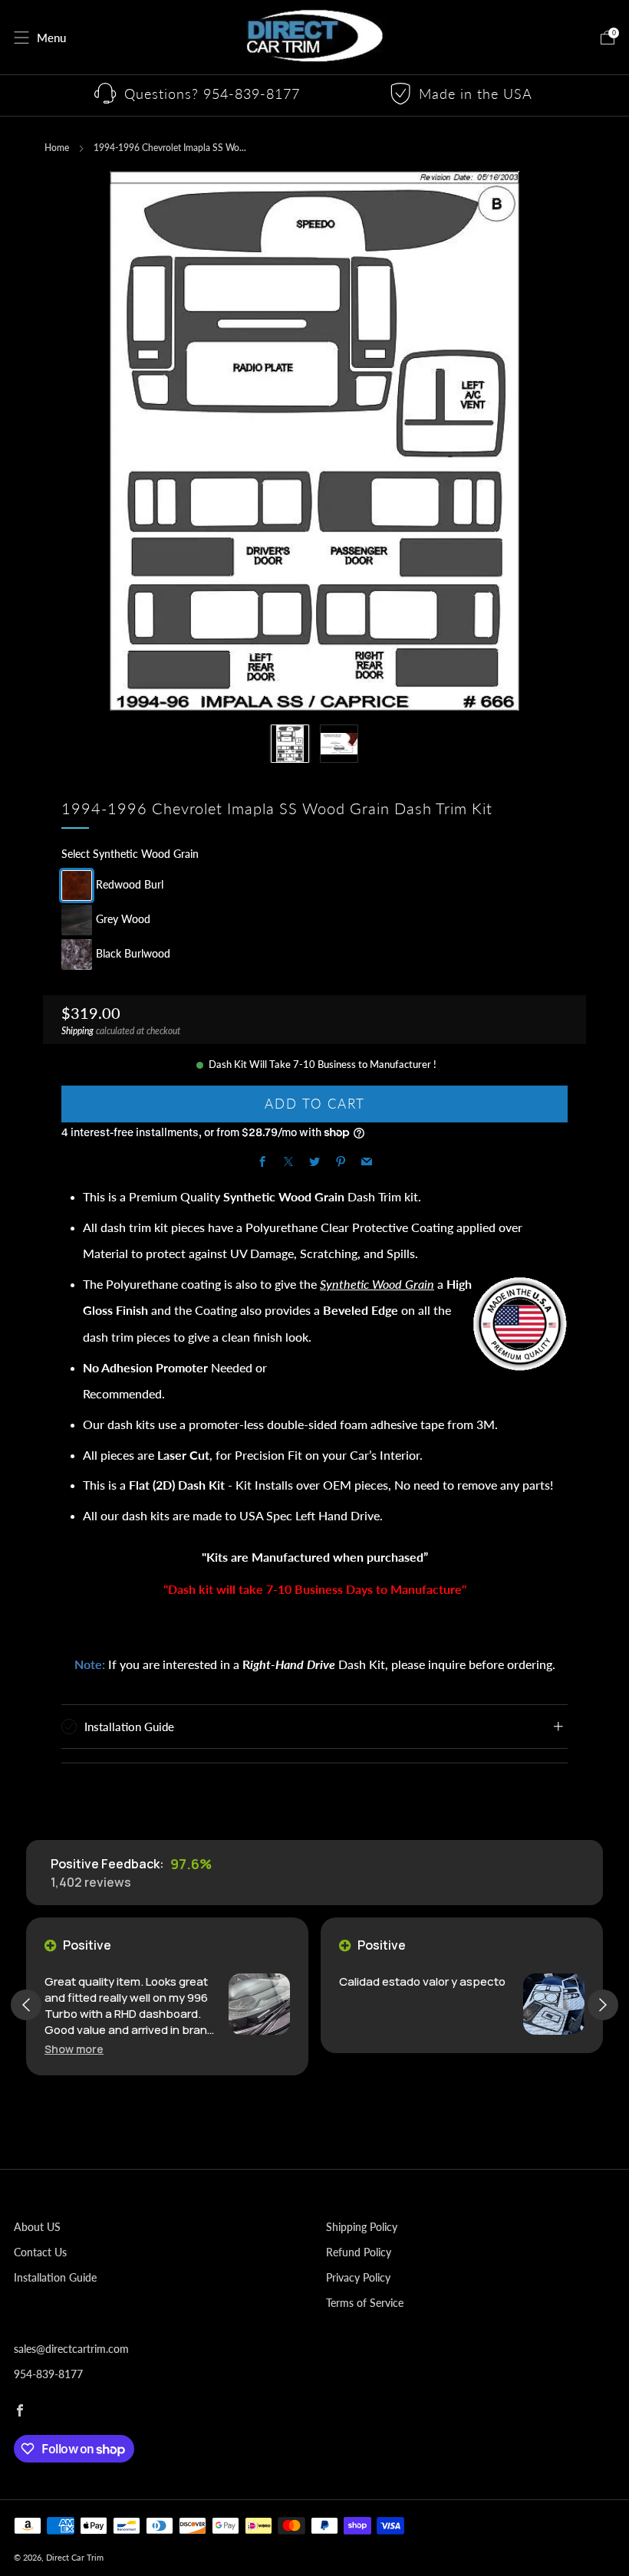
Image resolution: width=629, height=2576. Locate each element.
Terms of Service (365, 2303)
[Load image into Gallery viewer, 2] (339, 744)
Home (57, 148)
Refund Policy (359, 2252)
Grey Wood (123, 918)
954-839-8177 (48, 2374)
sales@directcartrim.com (71, 2349)
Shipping (77, 1031)
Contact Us (40, 2252)
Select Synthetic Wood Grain (130, 854)
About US (37, 2227)
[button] (74, 2049)
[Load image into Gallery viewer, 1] (290, 744)
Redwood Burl (130, 884)
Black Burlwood (133, 953)
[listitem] (198, 95)
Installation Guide (55, 2277)
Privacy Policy (358, 2277)
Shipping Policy (362, 2227)
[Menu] (21, 38)
